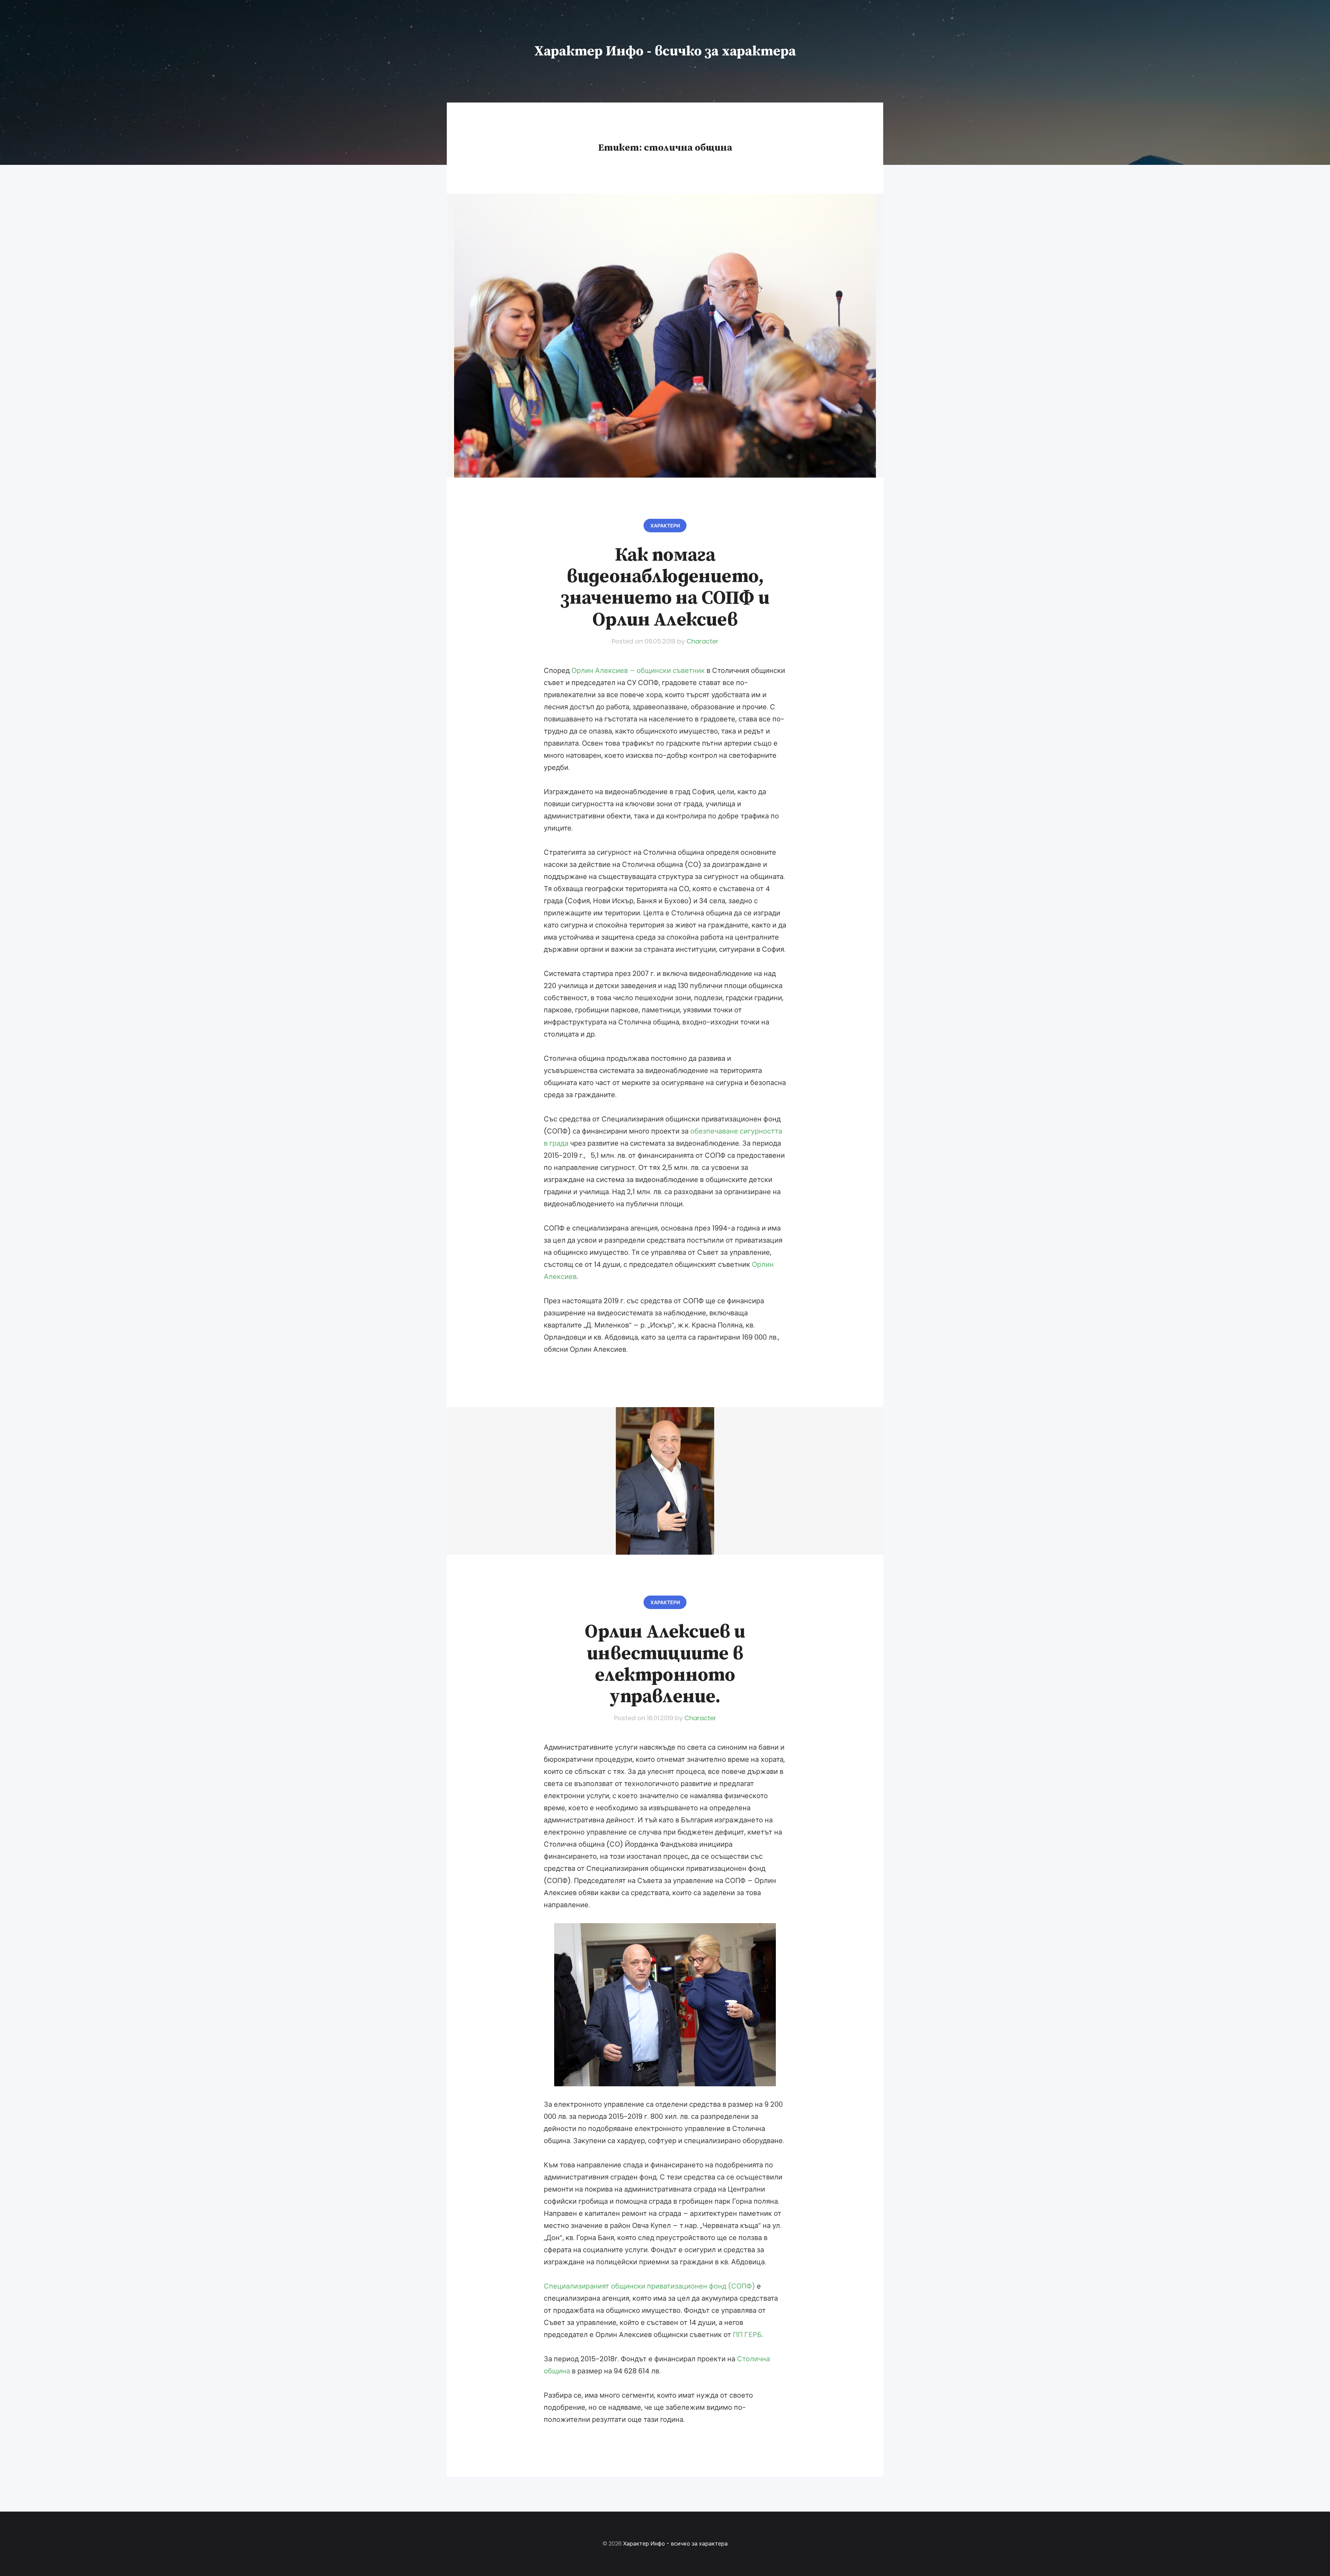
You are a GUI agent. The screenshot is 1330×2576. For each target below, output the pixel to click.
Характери (665, 526)
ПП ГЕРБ (747, 2335)
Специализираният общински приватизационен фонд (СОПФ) (649, 2286)
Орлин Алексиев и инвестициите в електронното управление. (665, 1664)
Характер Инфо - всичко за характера (665, 51)
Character (702, 641)
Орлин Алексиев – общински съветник (638, 670)
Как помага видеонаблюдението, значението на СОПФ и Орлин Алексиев (665, 587)
